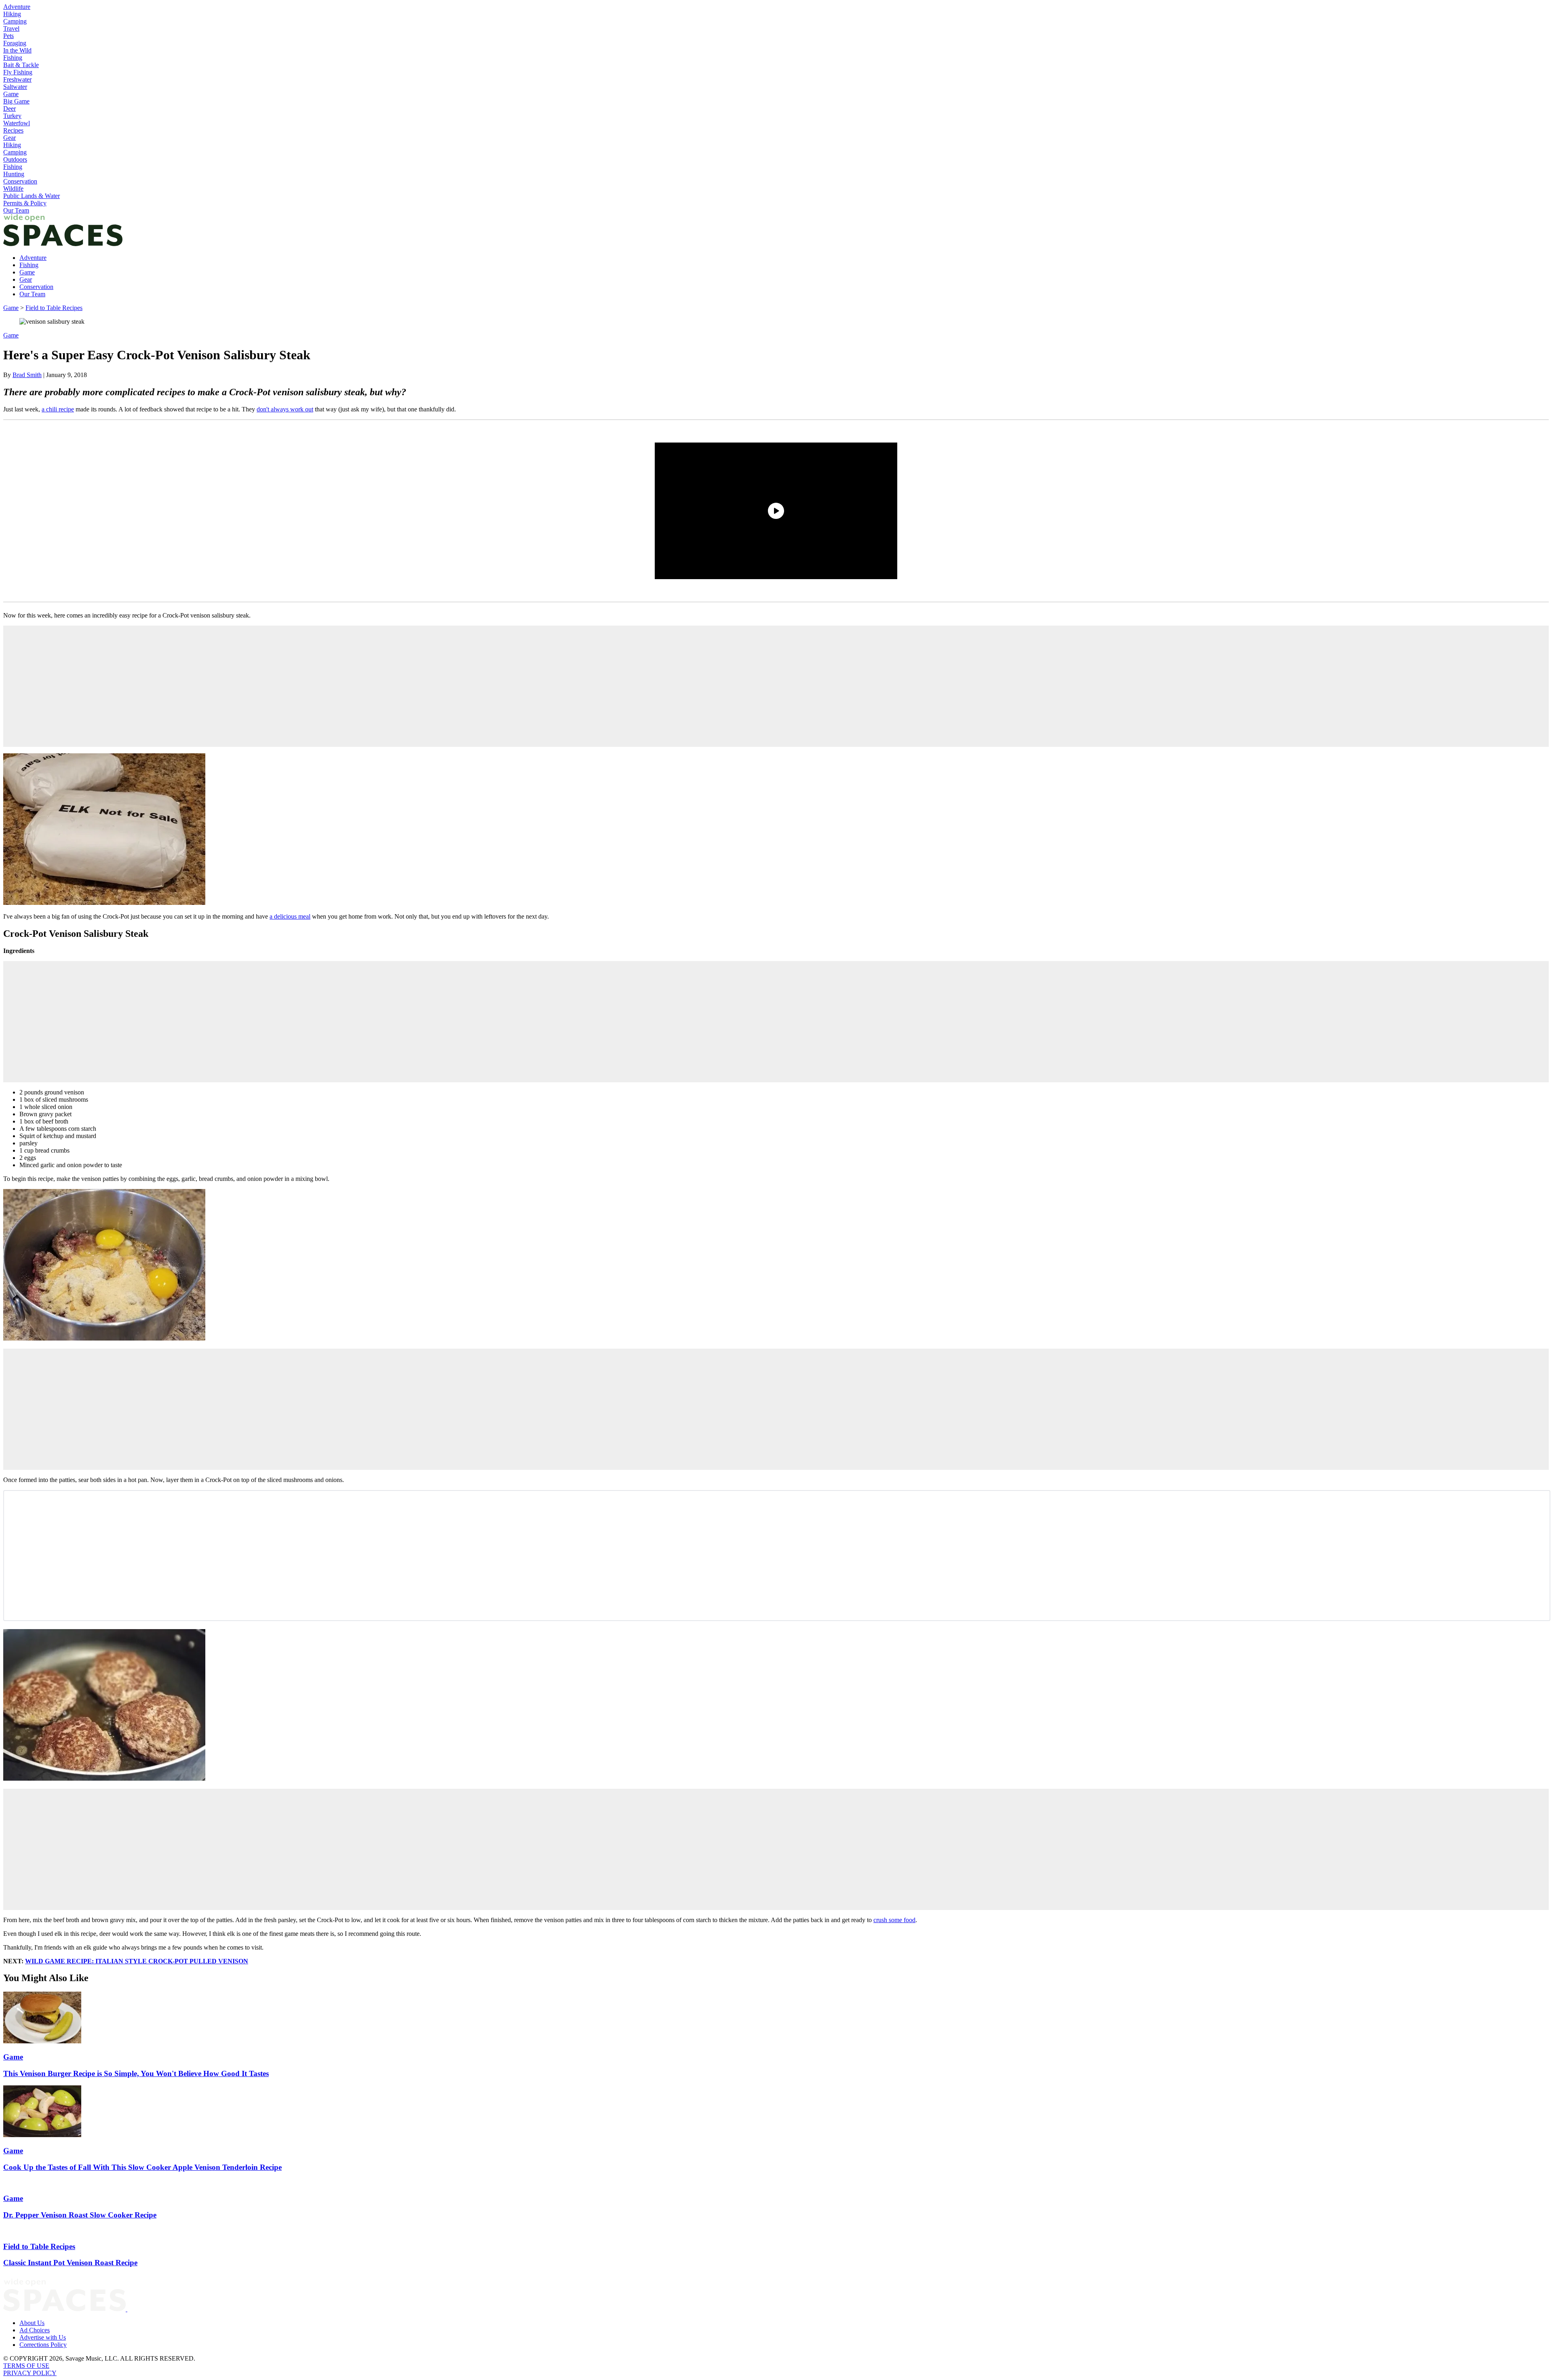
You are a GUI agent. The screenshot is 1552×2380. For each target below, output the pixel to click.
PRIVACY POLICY (30, 2373)
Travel (11, 28)
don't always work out (285, 409)
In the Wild (17, 50)
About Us (32, 2323)
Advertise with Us (43, 2337)
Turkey (12, 116)
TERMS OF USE (26, 2366)
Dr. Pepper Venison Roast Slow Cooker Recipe (80, 2215)
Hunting (14, 174)
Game (11, 94)
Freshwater (17, 79)
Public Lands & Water (32, 196)
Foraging (15, 43)
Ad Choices (35, 2330)
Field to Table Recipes (54, 308)
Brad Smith (27, 375)
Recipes (13, 130)
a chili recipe (58, 409)
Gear (9, 138)
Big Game (16, 101)
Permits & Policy (25, 203)
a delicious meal (290, 916)
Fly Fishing (18, 72)
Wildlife (13, 189)
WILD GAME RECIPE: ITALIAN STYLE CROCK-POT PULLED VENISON (137, 1961)
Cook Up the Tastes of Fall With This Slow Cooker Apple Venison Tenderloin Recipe (142, 2167)
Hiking (12, 14)
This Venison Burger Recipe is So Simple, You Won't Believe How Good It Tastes (136, 2073)
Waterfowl (17, 123)
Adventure (17, 7)
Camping (15, 21)
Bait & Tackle (21, 65)
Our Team (16, 210)
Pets (8, 36)
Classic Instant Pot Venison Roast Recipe (70, 2263)
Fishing (13, 58)
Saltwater (15, 87)
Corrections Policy (43, 2345)
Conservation (20, 181)
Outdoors (15, 159)
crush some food (894, 1920)
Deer (9, 109)
